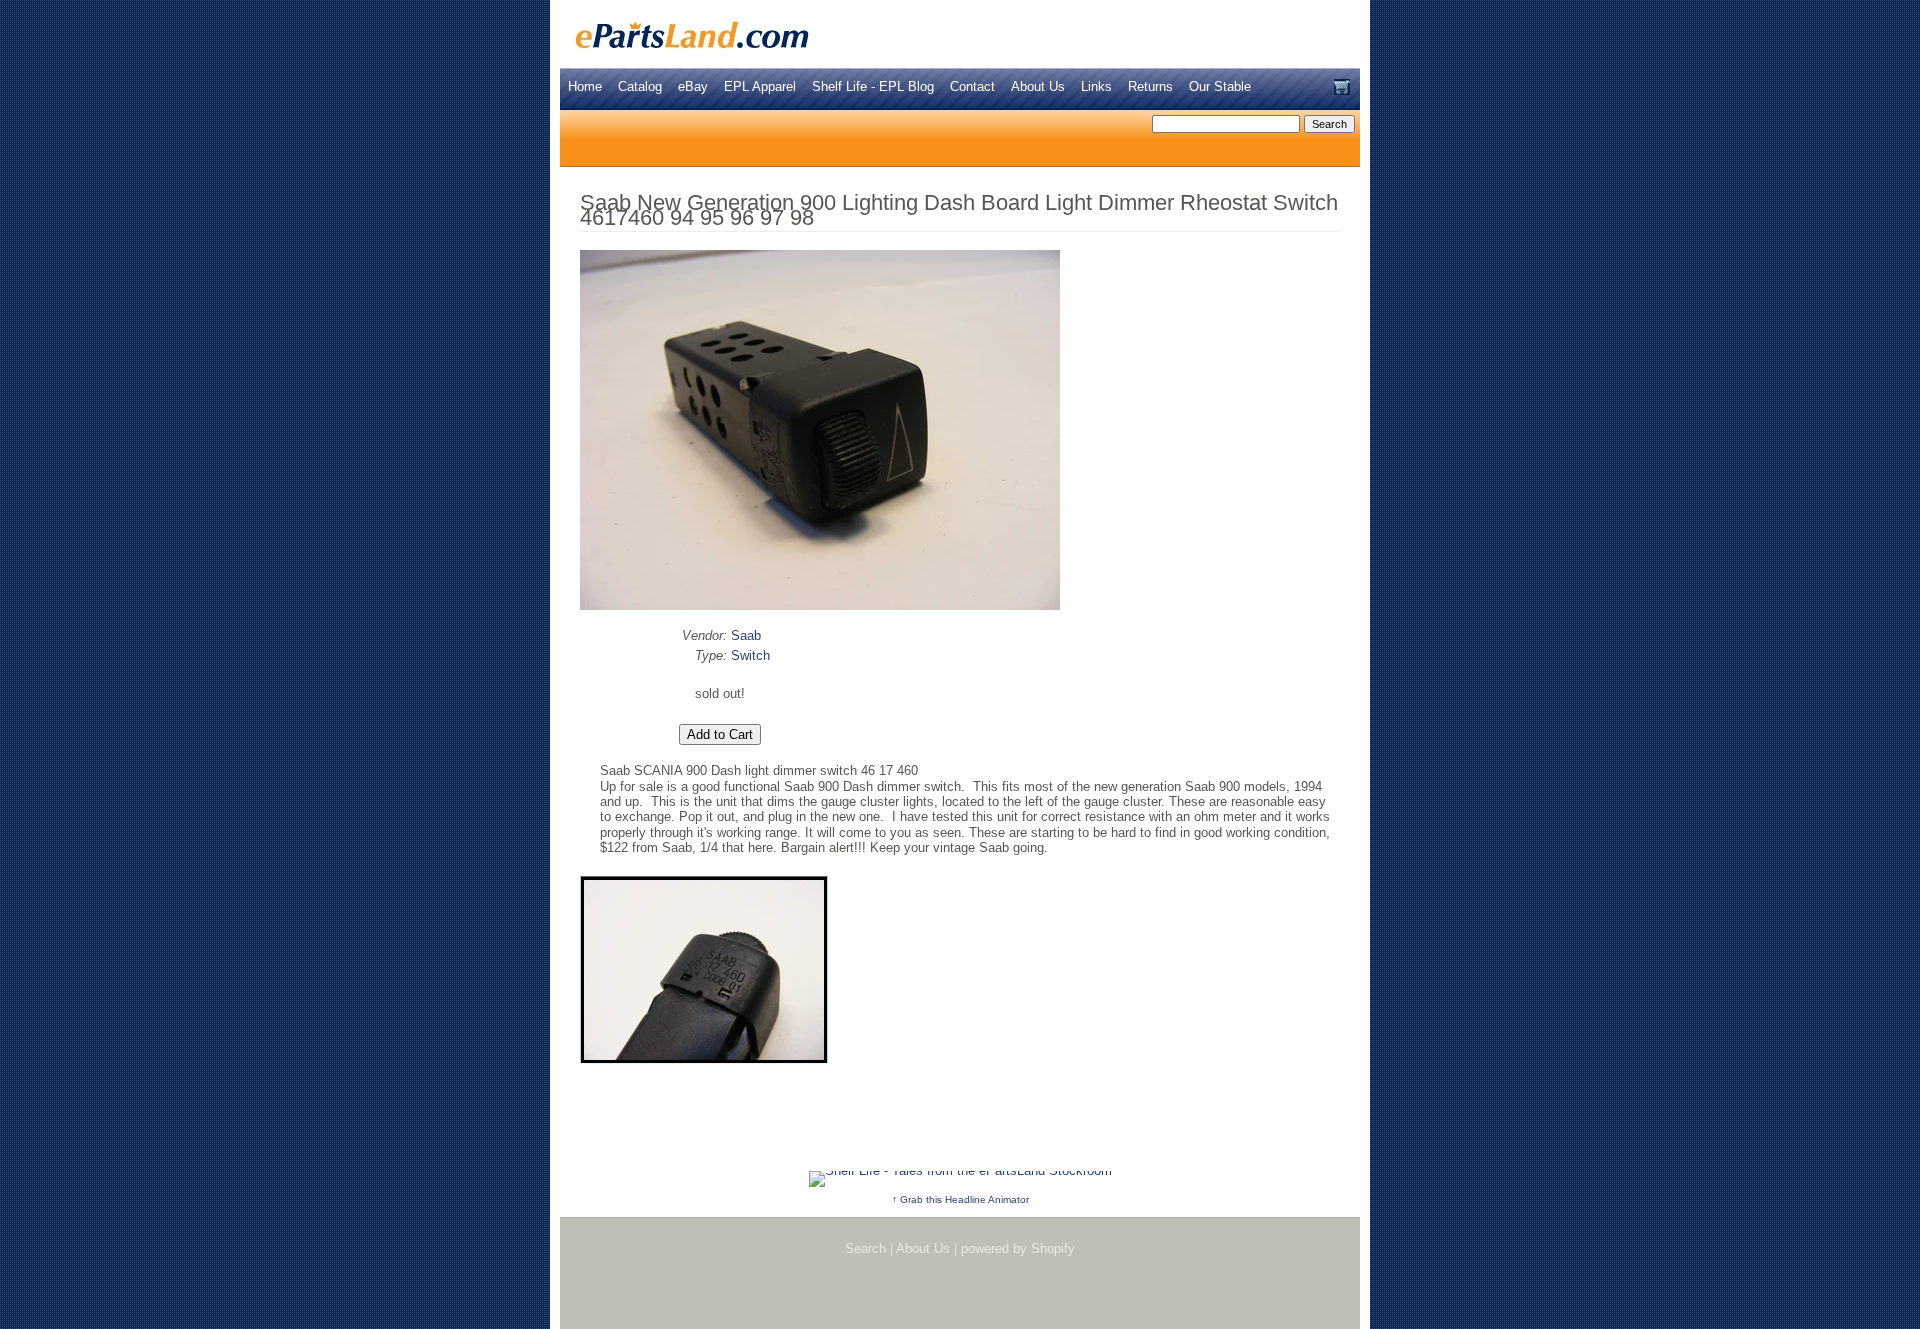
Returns (1150, 86)
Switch (750, 655)
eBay (693, 86)
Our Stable (1220, 86)
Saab (746, 635)
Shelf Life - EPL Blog (873, 86)
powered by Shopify (1018, 1248)
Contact (972, 86)
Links (1096, 86)
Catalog (640, 86)
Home (585, 86)
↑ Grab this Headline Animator (960, 1199)
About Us (1038, 86)
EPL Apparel (760, 86)
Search (865, 1248)
